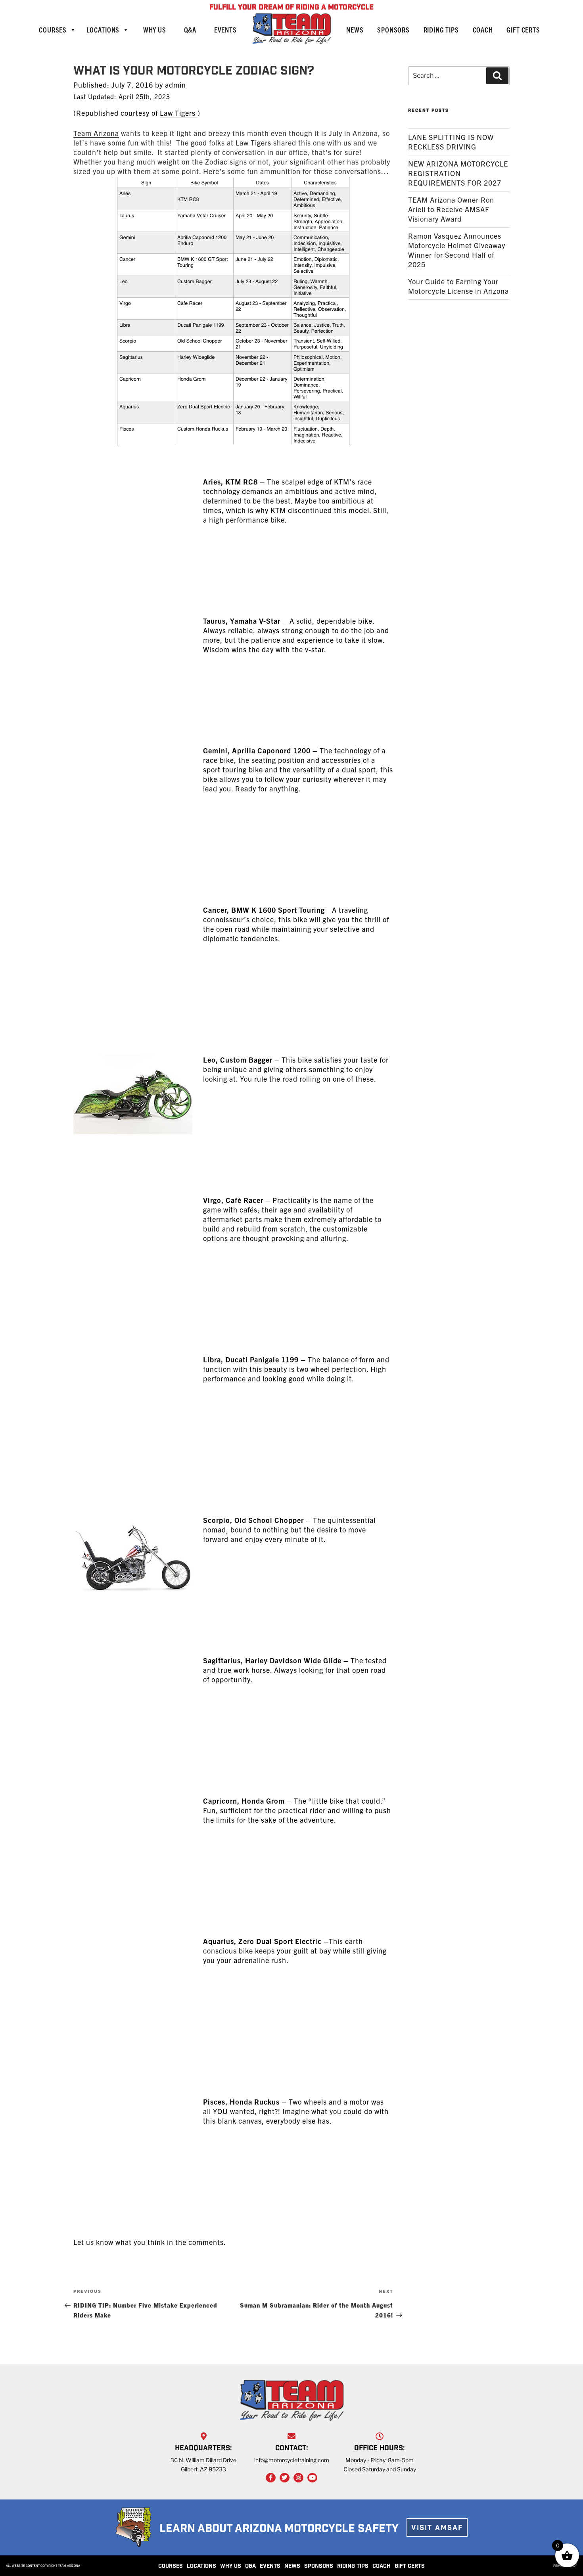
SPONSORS (319, 2566)
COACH (382, 2566)
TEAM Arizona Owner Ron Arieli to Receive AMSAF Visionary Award (451, 209)
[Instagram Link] (298, 2478)
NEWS (292, 2566)
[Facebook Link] (271, 2478)
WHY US (231, 2566)
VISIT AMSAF (437, 2528)
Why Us (155, 30)
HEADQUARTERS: (203, 2449)
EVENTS (270, 2566)
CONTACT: (292, 2449)
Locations (103, 30)
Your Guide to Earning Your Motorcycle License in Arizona (458, 286)
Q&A (190, 30)
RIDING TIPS (353, 2566)
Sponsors (393, 30)
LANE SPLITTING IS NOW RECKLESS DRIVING (451, 142)
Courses (53, 30)
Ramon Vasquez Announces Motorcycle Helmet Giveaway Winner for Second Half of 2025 (457, 250)
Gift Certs (523, 30)
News (355, 30)
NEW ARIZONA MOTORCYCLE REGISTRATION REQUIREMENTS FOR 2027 (458, 173)
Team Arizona (96, 133)
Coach (483, 30)
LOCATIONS (201, 2566)
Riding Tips (441, 30)
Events (225, 30)
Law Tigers (179, 113)
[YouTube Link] (312, 2478)
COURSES (171, 2566)
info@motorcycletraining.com (292, 2460)
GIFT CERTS (410, 2566)
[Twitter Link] (285, 2478)
